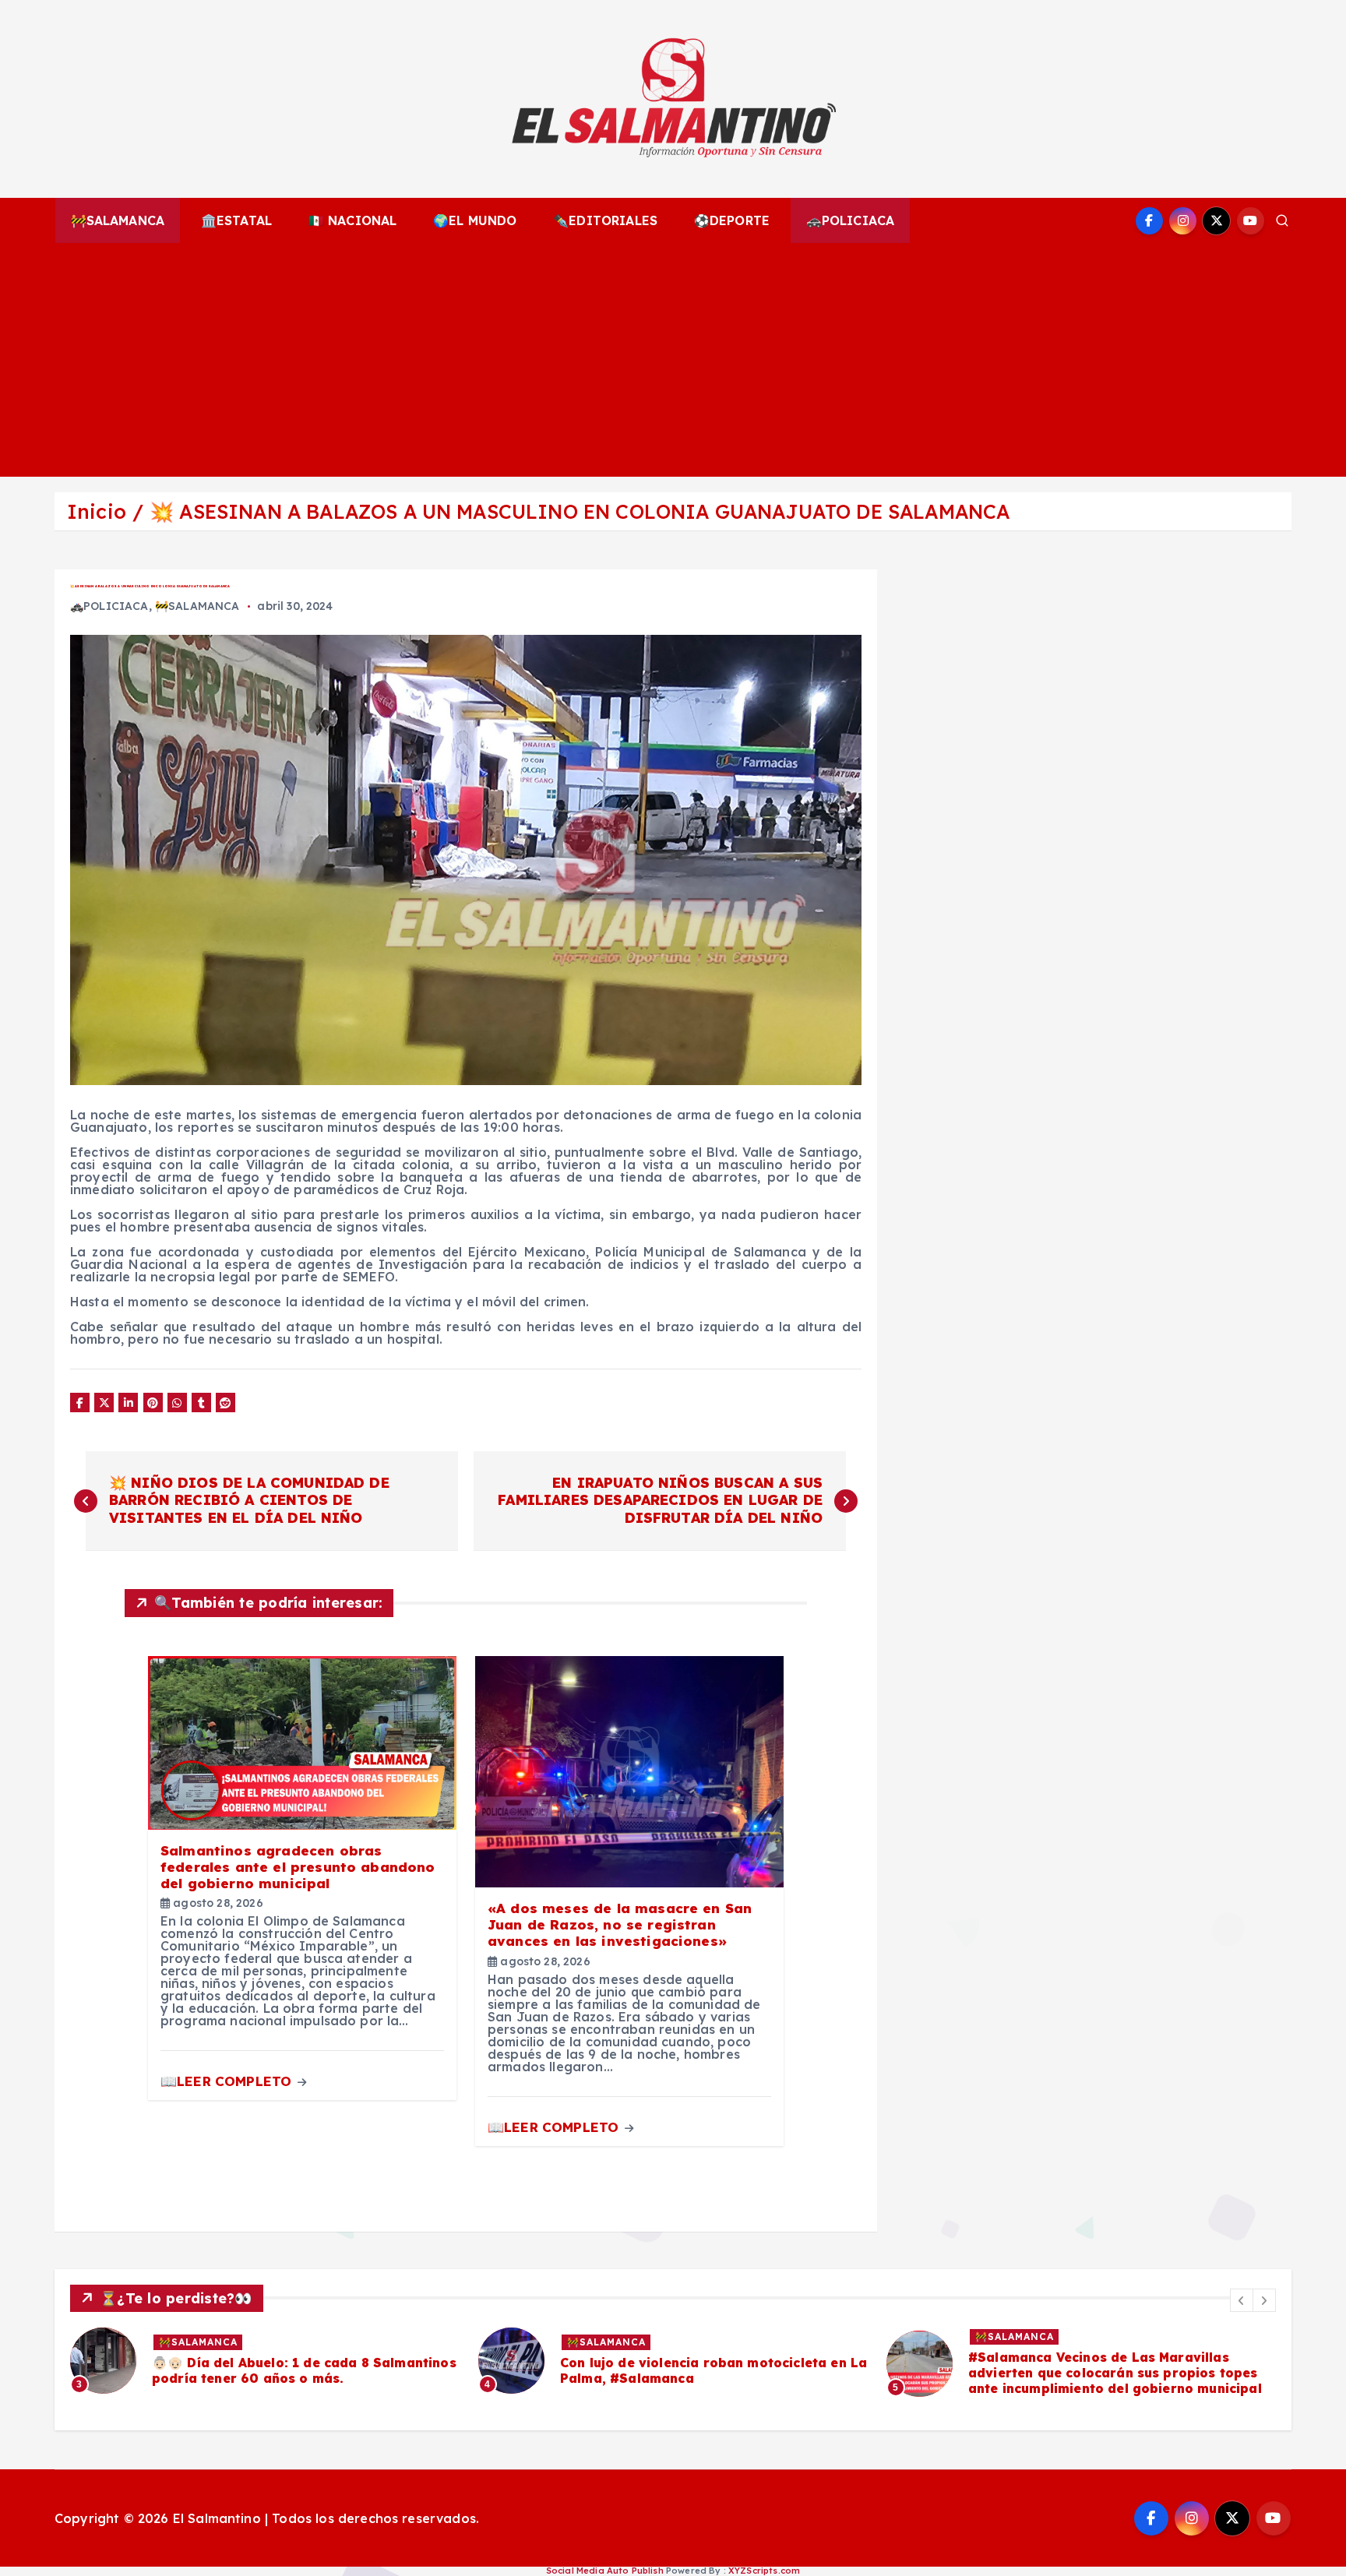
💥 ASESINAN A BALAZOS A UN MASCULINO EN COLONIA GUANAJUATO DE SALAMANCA (580, 511)
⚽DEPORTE (732, 220)
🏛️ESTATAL (236, 220)
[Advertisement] (673, 360)
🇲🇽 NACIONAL (353, 220)
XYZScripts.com (764, 2571)
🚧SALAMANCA (118, 220)
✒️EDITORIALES (605, 220)
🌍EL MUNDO (475, 220)
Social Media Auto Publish (605, 2571)
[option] (333, 2361)
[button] (1242, 2300)
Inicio (97, 511)
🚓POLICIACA (851, 220)
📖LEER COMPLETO (228, 2081)
